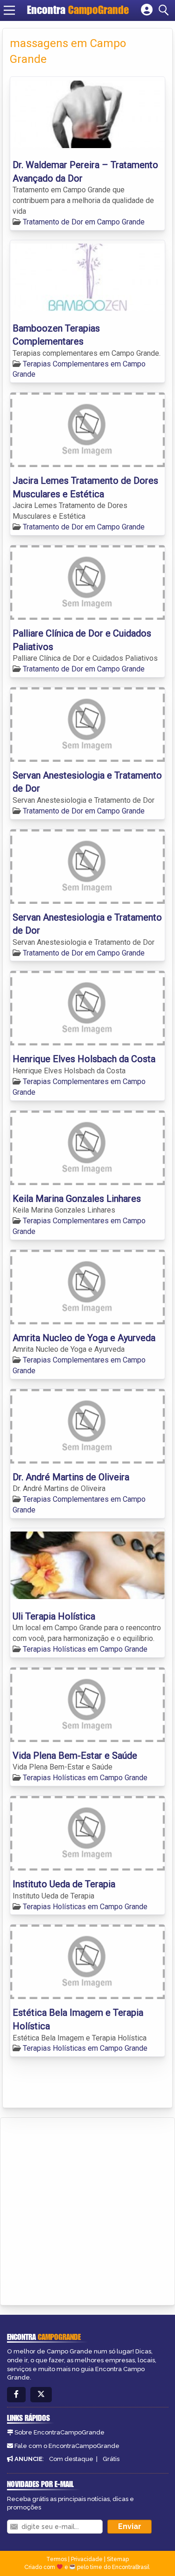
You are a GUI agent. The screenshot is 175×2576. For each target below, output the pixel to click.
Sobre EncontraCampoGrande (59, 2432)
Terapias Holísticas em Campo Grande (85, 1649)
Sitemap (118, 2559)
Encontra (78, 10)
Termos (56, 2559)
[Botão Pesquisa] (165, 10)
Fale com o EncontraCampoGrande (67, 2446)
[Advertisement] (87, 2210)
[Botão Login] (147, 10)
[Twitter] (41, 2395)
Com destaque (71, 2459)
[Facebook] (16, 2395)
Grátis (111, 2459)
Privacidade (87, 2559)
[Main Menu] (9, 10)
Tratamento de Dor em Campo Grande (84, 222)
